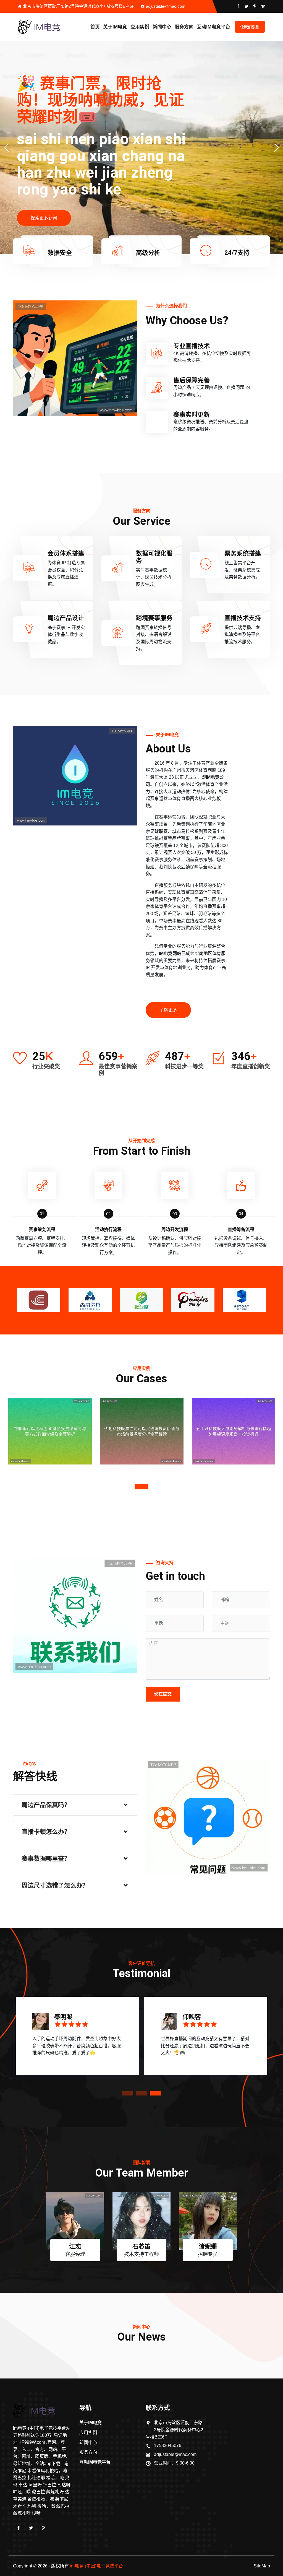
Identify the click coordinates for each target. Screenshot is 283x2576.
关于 (115, 27)
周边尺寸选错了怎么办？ (55, 1885)
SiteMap (262, 2566)
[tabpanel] (50, 1440)
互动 (213, 27)
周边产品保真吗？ (46, 1805)
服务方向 (184, 27)
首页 (95, 27)
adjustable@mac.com (166, 6)
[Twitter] (31, 2528)
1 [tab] (141, 1487)
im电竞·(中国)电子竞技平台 (96, 2566)
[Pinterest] (43, 2528)
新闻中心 (162, 27)
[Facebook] (19, 2528)
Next (267, 1298)
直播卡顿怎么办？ (46, 1832)
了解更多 (168, 1010)
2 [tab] (141, 2093)
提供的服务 (42, 226)
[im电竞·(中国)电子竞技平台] (46, 27)
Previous (16, 1298)
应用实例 (140, 27)
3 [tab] (155, 2093)
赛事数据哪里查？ (46, 1859)
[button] (277, 148)
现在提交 (163, 1694)
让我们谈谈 (250, 27)
